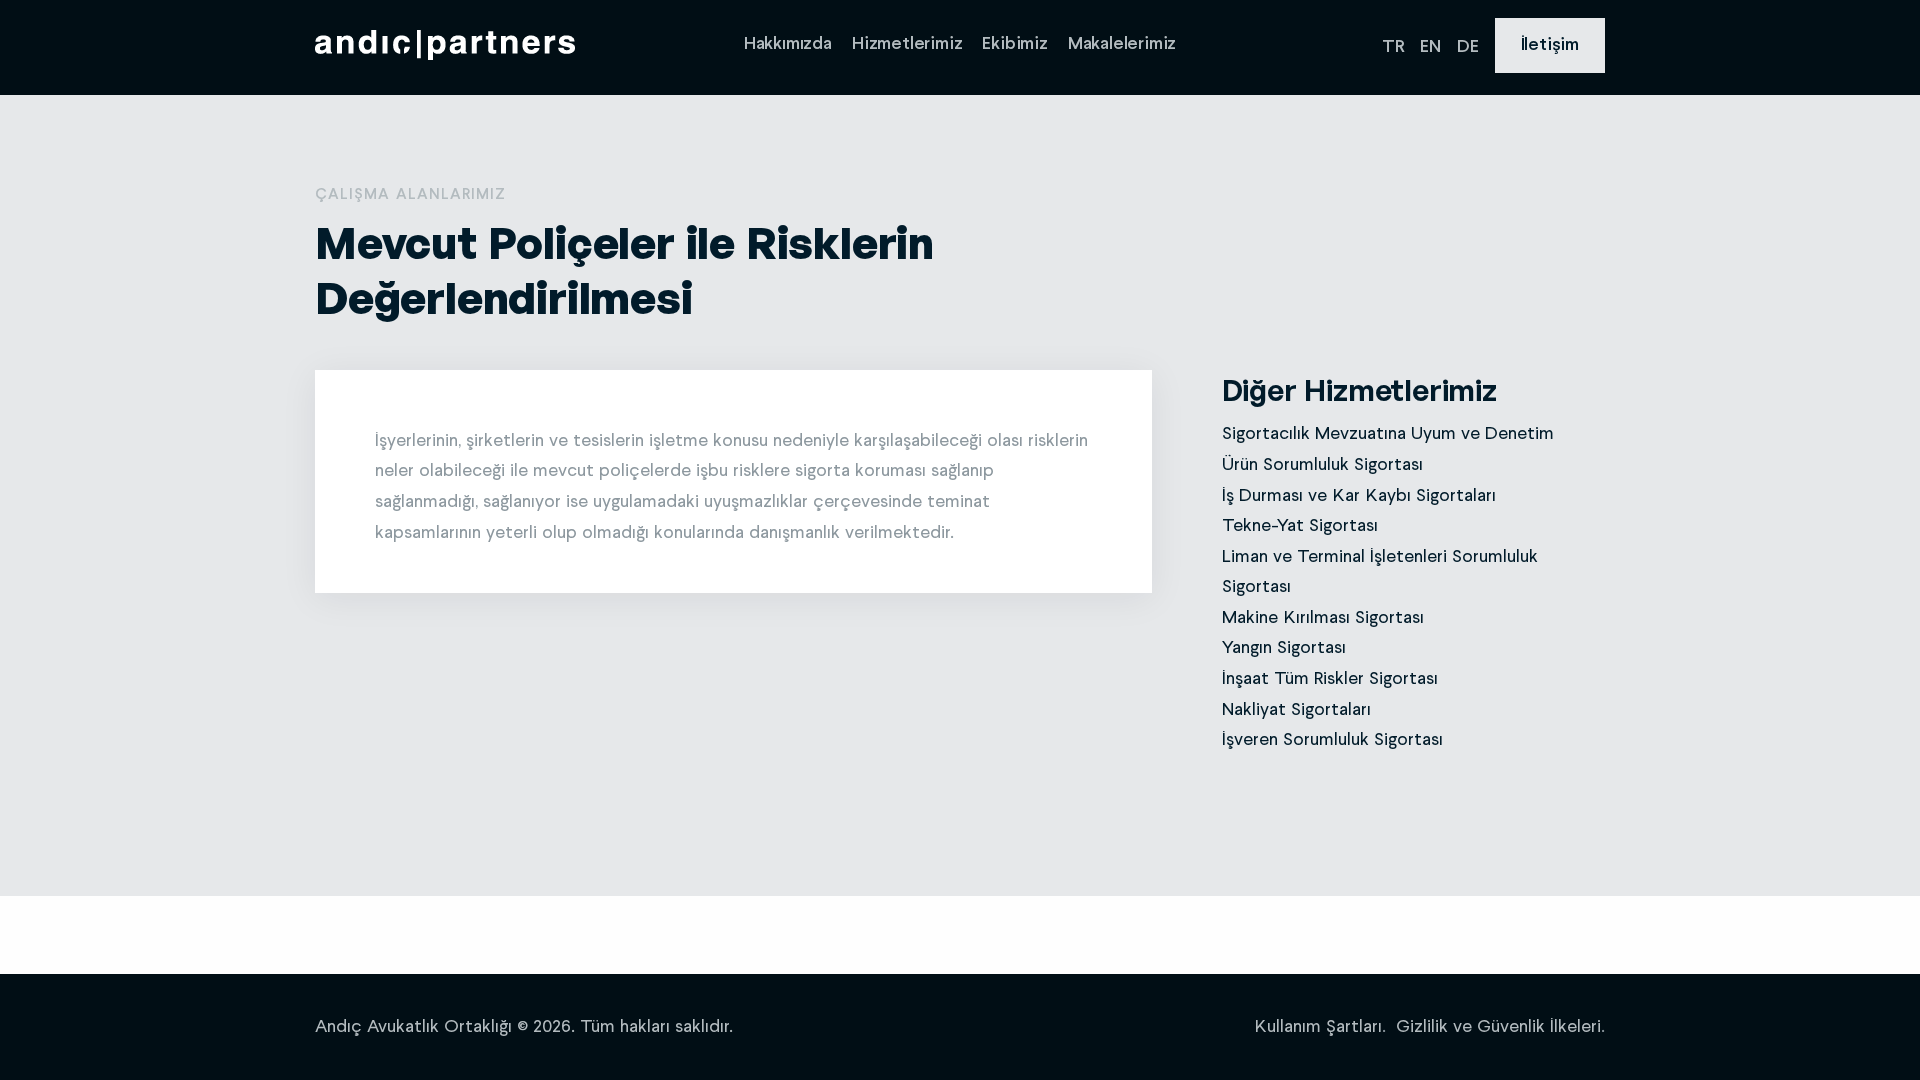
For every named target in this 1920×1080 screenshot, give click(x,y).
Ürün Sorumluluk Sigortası (1322, 465)
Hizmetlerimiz (907, 44)
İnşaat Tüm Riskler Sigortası (1330, 679)
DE (1468, 47)
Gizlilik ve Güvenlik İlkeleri (1498, 1027)
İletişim (1550, 45)
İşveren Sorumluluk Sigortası (1332, 740)
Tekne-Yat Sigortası (1300, 526)
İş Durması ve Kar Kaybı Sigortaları (1359, 496)
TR (1393, 47)
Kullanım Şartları (1318, 1027)
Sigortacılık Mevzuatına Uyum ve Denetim (1388, 434)
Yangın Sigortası (1284, 648)
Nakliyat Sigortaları (1296, 710)
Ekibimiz (1014, 44)
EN (1430, 47)
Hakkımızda (788, 44)
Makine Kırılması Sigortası (1323, 618)
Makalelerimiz (1122, 44)
